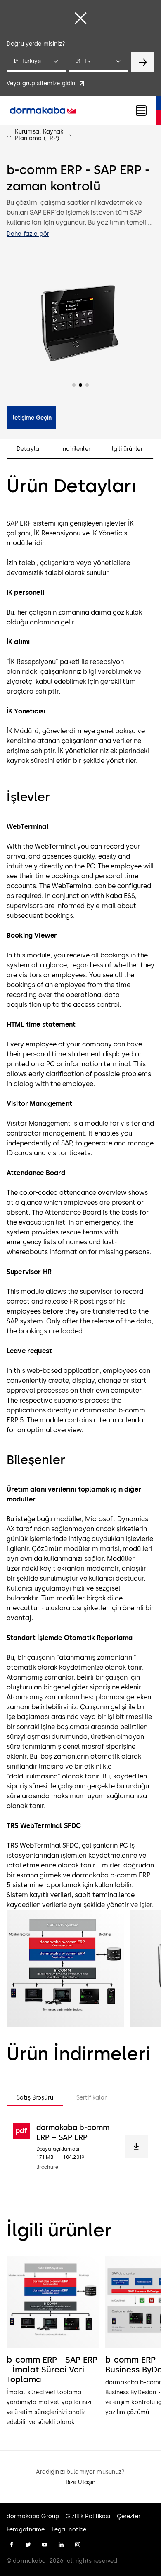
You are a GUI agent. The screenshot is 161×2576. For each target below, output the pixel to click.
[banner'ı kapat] (80, 18)
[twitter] (28, 2545)
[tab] (35, 2098)
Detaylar (29, 449)
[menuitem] (43, 110)
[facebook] (12, 2545)
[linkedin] (61, 2545)
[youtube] (45, 2545)
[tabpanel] (80, 2147)
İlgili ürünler (127, 449)
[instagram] (78, 2545)
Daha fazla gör (28, 234)
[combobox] (36, 62)
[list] (80, 2342)
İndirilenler (76, 449)
